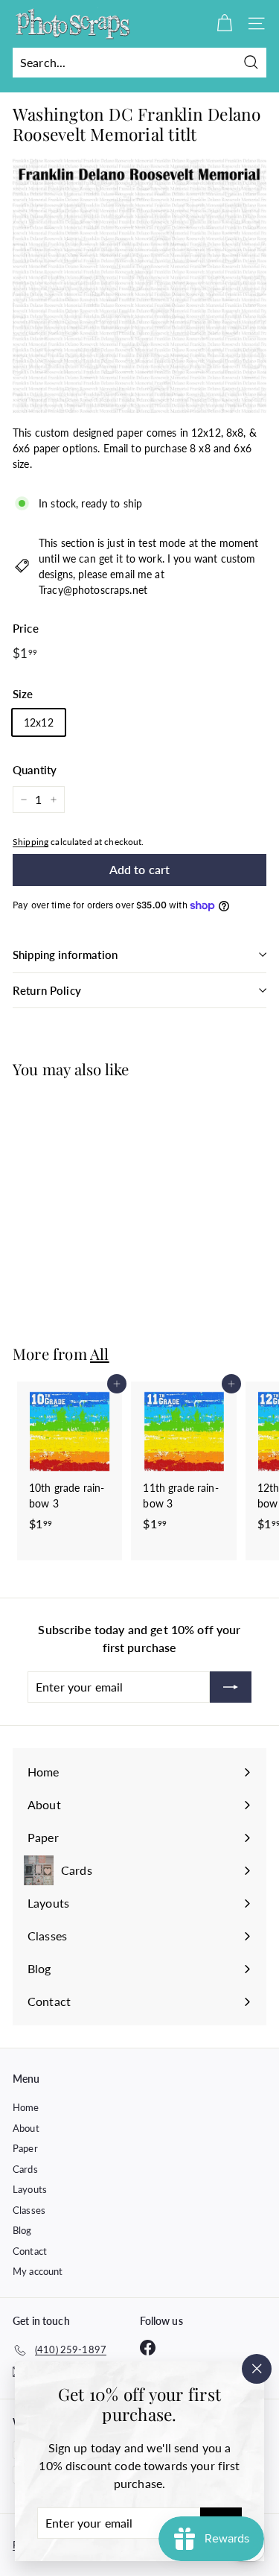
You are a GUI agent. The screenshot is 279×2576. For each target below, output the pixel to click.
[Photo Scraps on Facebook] (148, 2348)
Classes (29, 2210)
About (26, 2128)
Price (26, 628)
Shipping (31, 842)
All (100, 1354)
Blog (22, 2230)
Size (23, 694)
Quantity (35, 770)
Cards (25, 2169)
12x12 (39, 722)
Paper (25, 2148)
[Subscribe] (231, 1687)
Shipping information (65, 955)
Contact (30, 2251)
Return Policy (47, 990)
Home (26, 2107)
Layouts (30, 2189)
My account (38, 2271)
